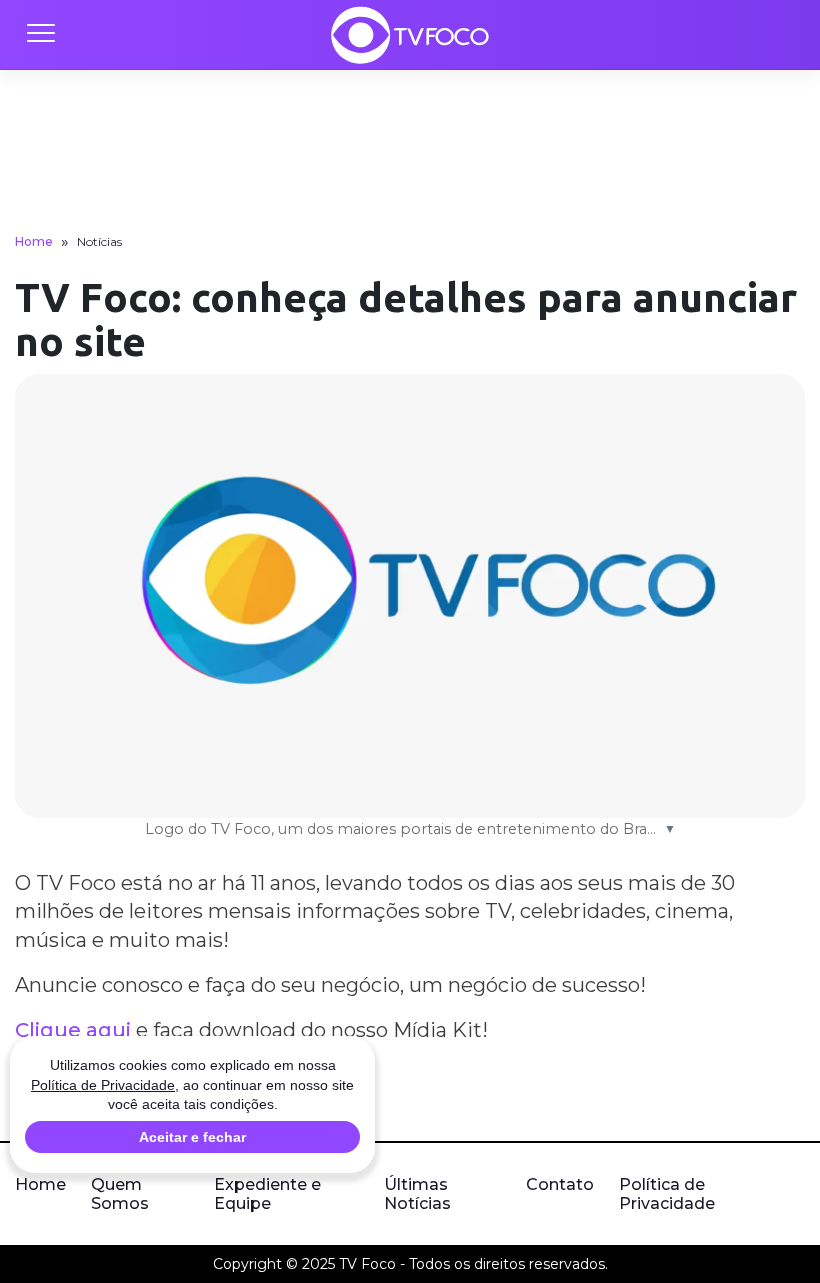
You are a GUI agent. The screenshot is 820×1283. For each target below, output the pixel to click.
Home (34, 241)
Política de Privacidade (667, 1194)
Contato (560, 1184)
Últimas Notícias (417, 1194)
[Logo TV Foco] (410, 35)
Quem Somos (120, 1194)
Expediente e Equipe (267, 1194)
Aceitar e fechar (192, 1137)
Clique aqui (73, 1030)
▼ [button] (670, 829)
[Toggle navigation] (40, 35)
